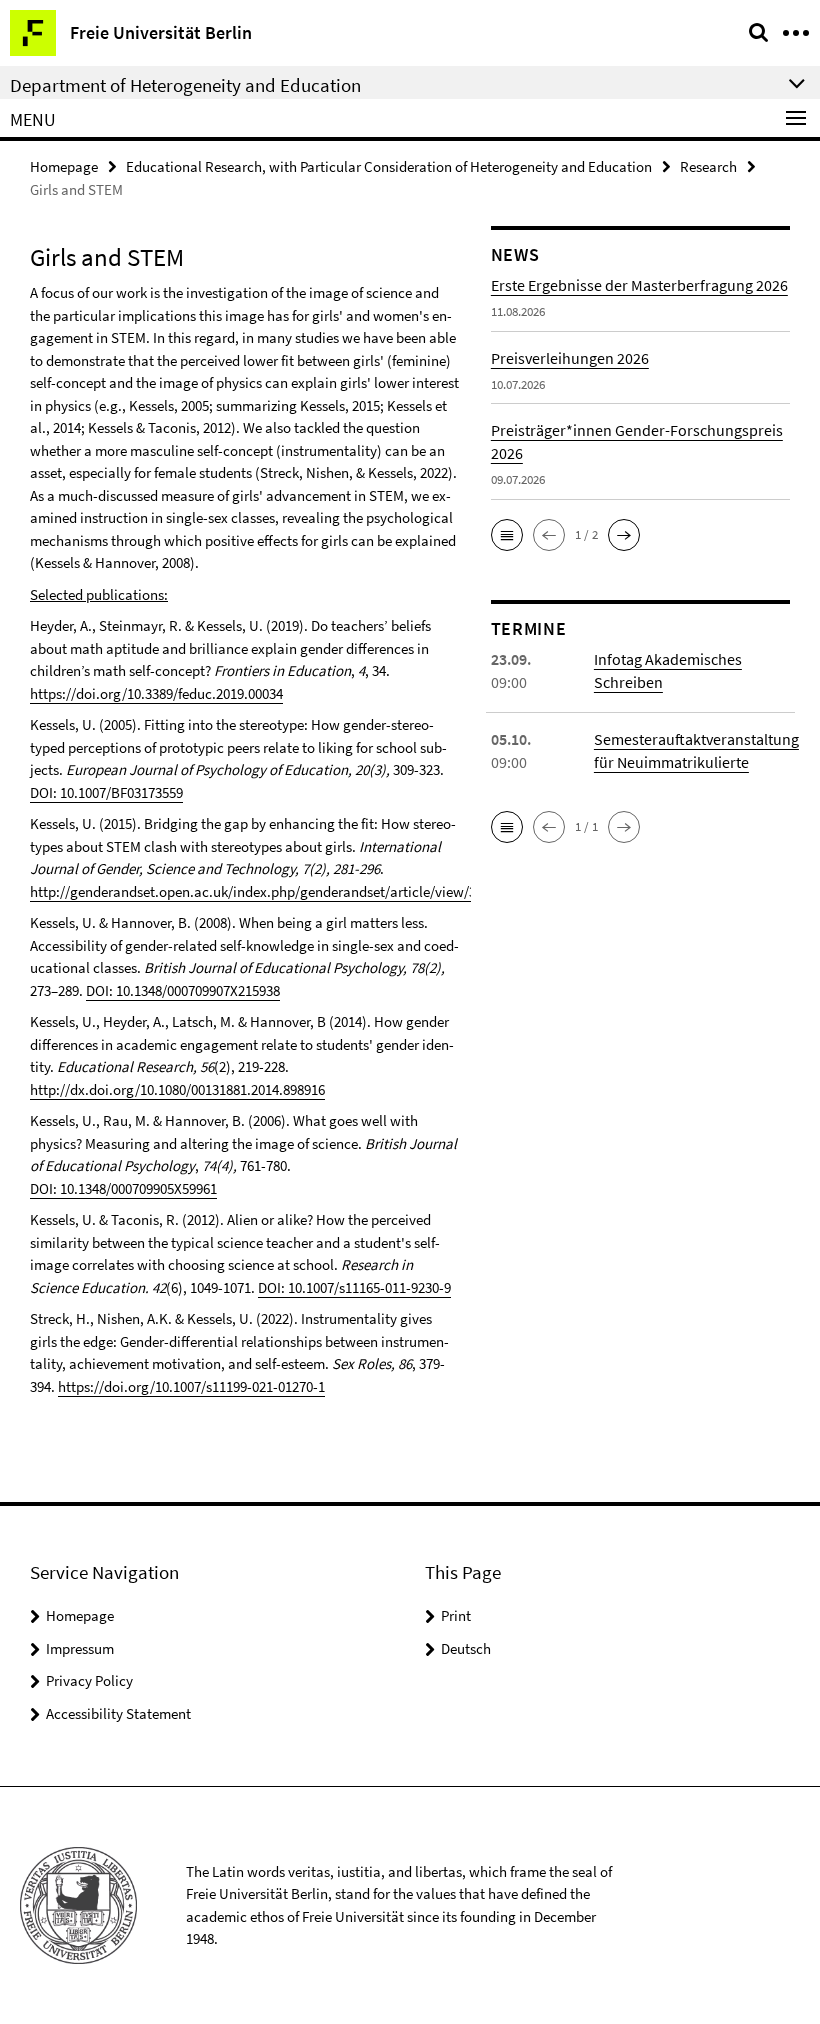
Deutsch (466, 1648)
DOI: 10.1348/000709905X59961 (123, 1188)
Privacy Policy (89, 1680)
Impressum (80, 1648)
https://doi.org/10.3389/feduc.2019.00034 (156, 693)
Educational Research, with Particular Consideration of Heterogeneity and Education (389, 166)
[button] (507, 535)
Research (708, 166)
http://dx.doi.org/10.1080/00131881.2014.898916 (177, 1089)
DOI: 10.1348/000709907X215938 (183, 990)
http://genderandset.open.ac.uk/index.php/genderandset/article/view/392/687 (273, 891)
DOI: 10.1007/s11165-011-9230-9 (354, 1287)
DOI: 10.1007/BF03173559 (106, 792)
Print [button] (456, 1615)
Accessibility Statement (118, 1713)
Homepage (64, 166)
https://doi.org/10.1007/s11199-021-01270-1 (191, 1386)
